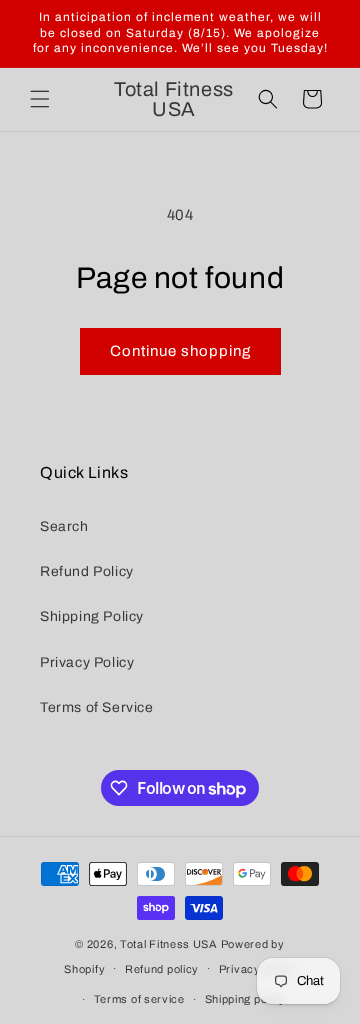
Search (64, 526)
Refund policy (162, 969)
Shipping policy (246, 999)
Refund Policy (87, 571)
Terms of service (139, 999)
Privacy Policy (87, 662)
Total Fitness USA (169, 944)
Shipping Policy (92, 616)
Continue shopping (180, 351)
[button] (40, 99)
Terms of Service (97, 707)
